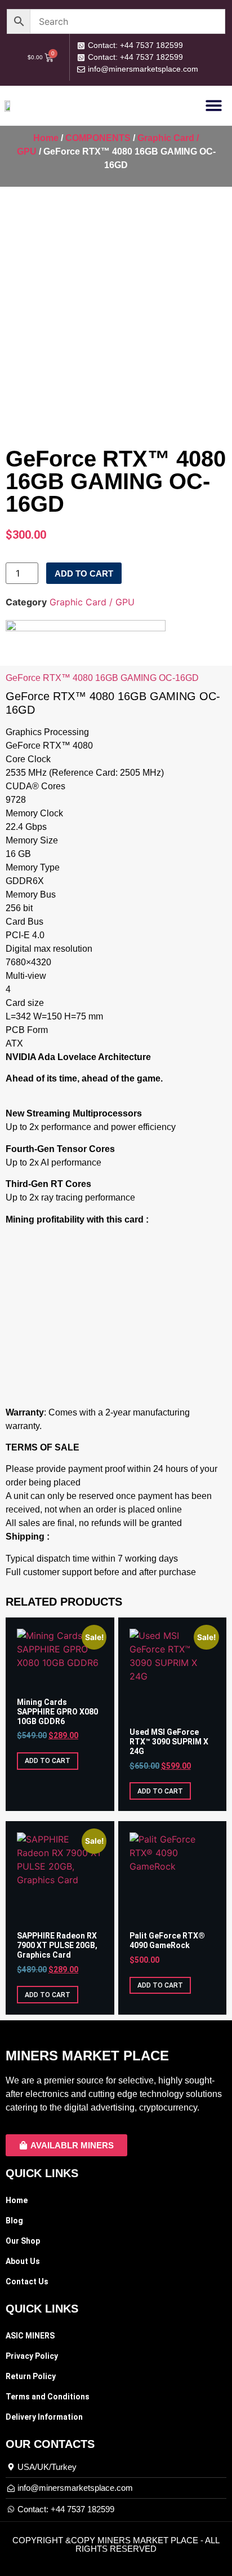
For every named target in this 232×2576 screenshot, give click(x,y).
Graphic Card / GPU (92, 602)
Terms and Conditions (48, 2397)
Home (46, 138)
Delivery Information (44, 2417)
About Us (23, 2261)
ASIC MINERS (30, 2336)
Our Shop (23, 2241)
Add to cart (84, 573)
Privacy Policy (32, 2356)
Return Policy (31, 2376)
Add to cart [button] (48, 1761)
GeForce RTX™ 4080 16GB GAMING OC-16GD (102, 678)
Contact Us (27, 2282)
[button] (214, 105)
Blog (14, 2221)
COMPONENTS (98, 138)
